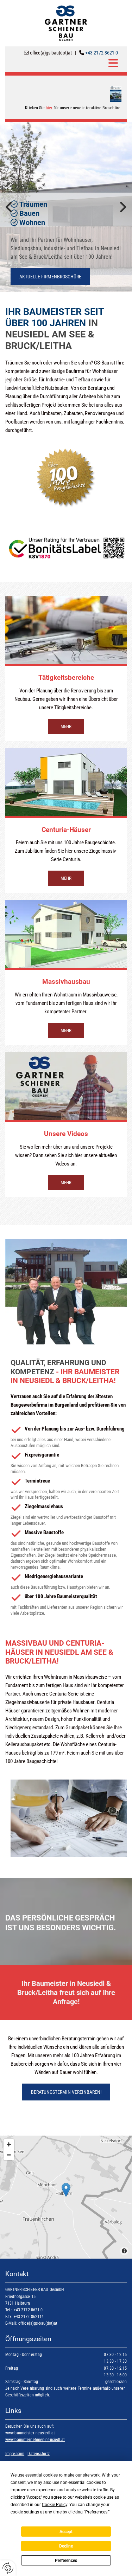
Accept (66, 2532)
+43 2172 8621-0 (102, 53)
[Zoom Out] (9, 2155)
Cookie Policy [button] (55, 2505)
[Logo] (66, 23)
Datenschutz (38, 2454)
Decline (66, 2546)
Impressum (15, 2454)
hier (49, 108)
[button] (63, 63)
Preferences (66, 2561)
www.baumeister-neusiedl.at (30, 2433)
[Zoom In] (9, 2144)
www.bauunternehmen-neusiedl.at (35, 2440)
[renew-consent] (8, 2568)
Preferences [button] (96, 2512)
